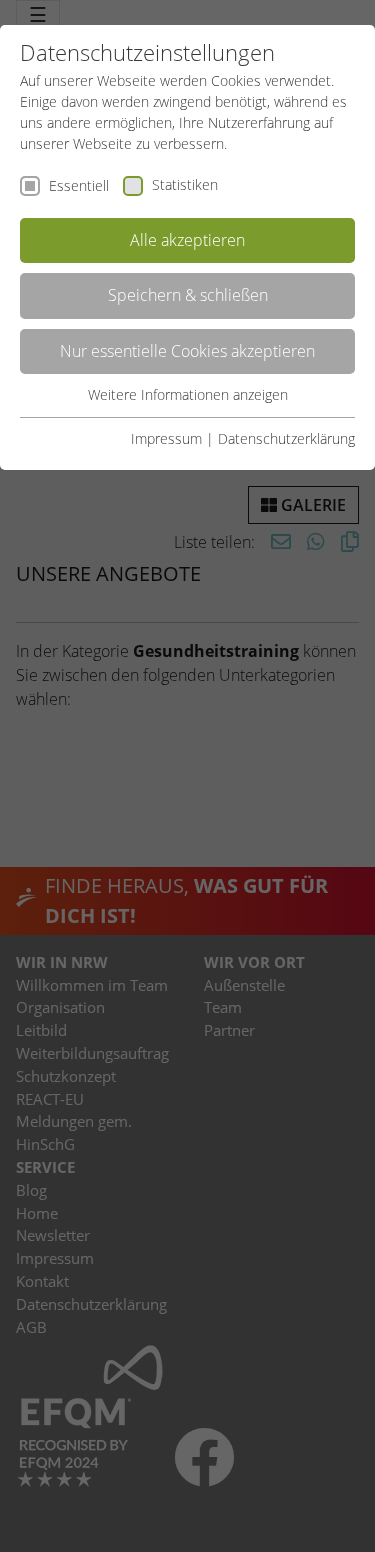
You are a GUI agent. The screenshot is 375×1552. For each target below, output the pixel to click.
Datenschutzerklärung (286, 438)
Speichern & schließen (188, 295)
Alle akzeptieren (187, 240)
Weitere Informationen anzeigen (188, 394)
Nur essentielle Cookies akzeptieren (187, 351)
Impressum (166, 438)
